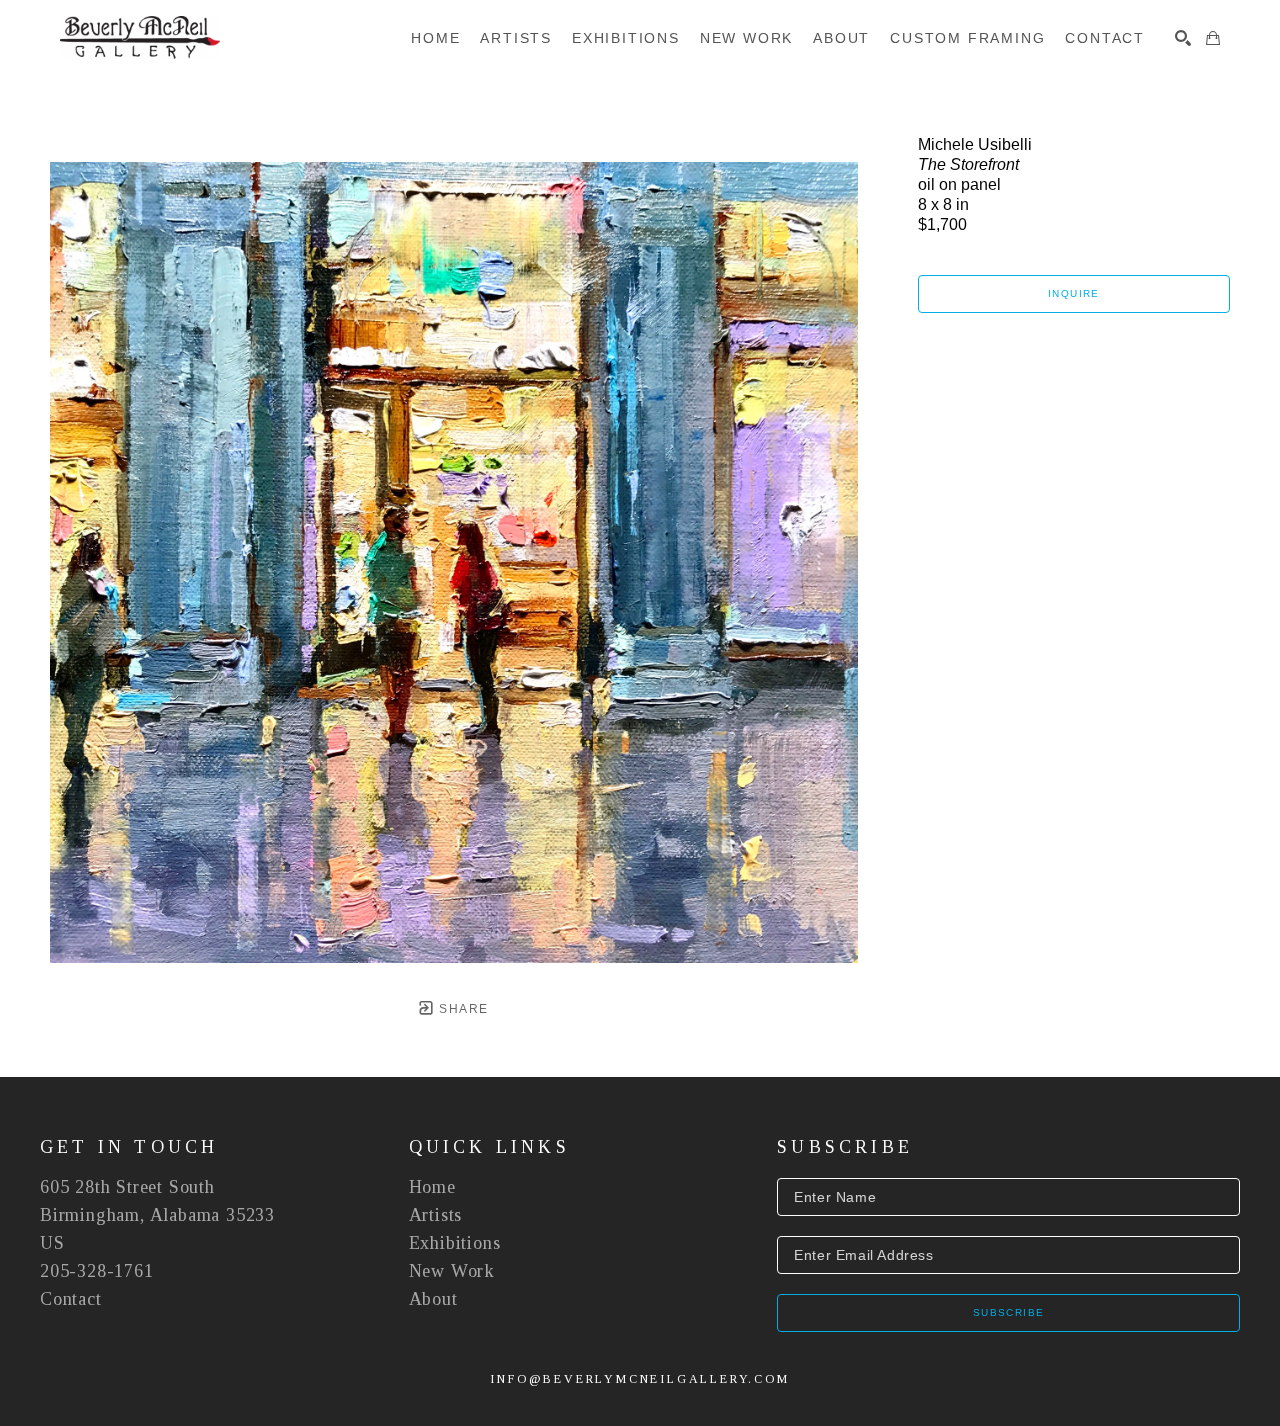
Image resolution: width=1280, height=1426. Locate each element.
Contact (71, 1299)
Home (432, 1187)
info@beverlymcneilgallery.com (639, 1379)
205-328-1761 (97, 1271)
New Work (452, 1271)
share (461, 1009)
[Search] (1183, 38)
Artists (436, 1215)
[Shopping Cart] (1213, 38)
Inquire (1074, 293)
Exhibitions (455, 1243)
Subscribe (1009, 1312)
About (433, 1299)
